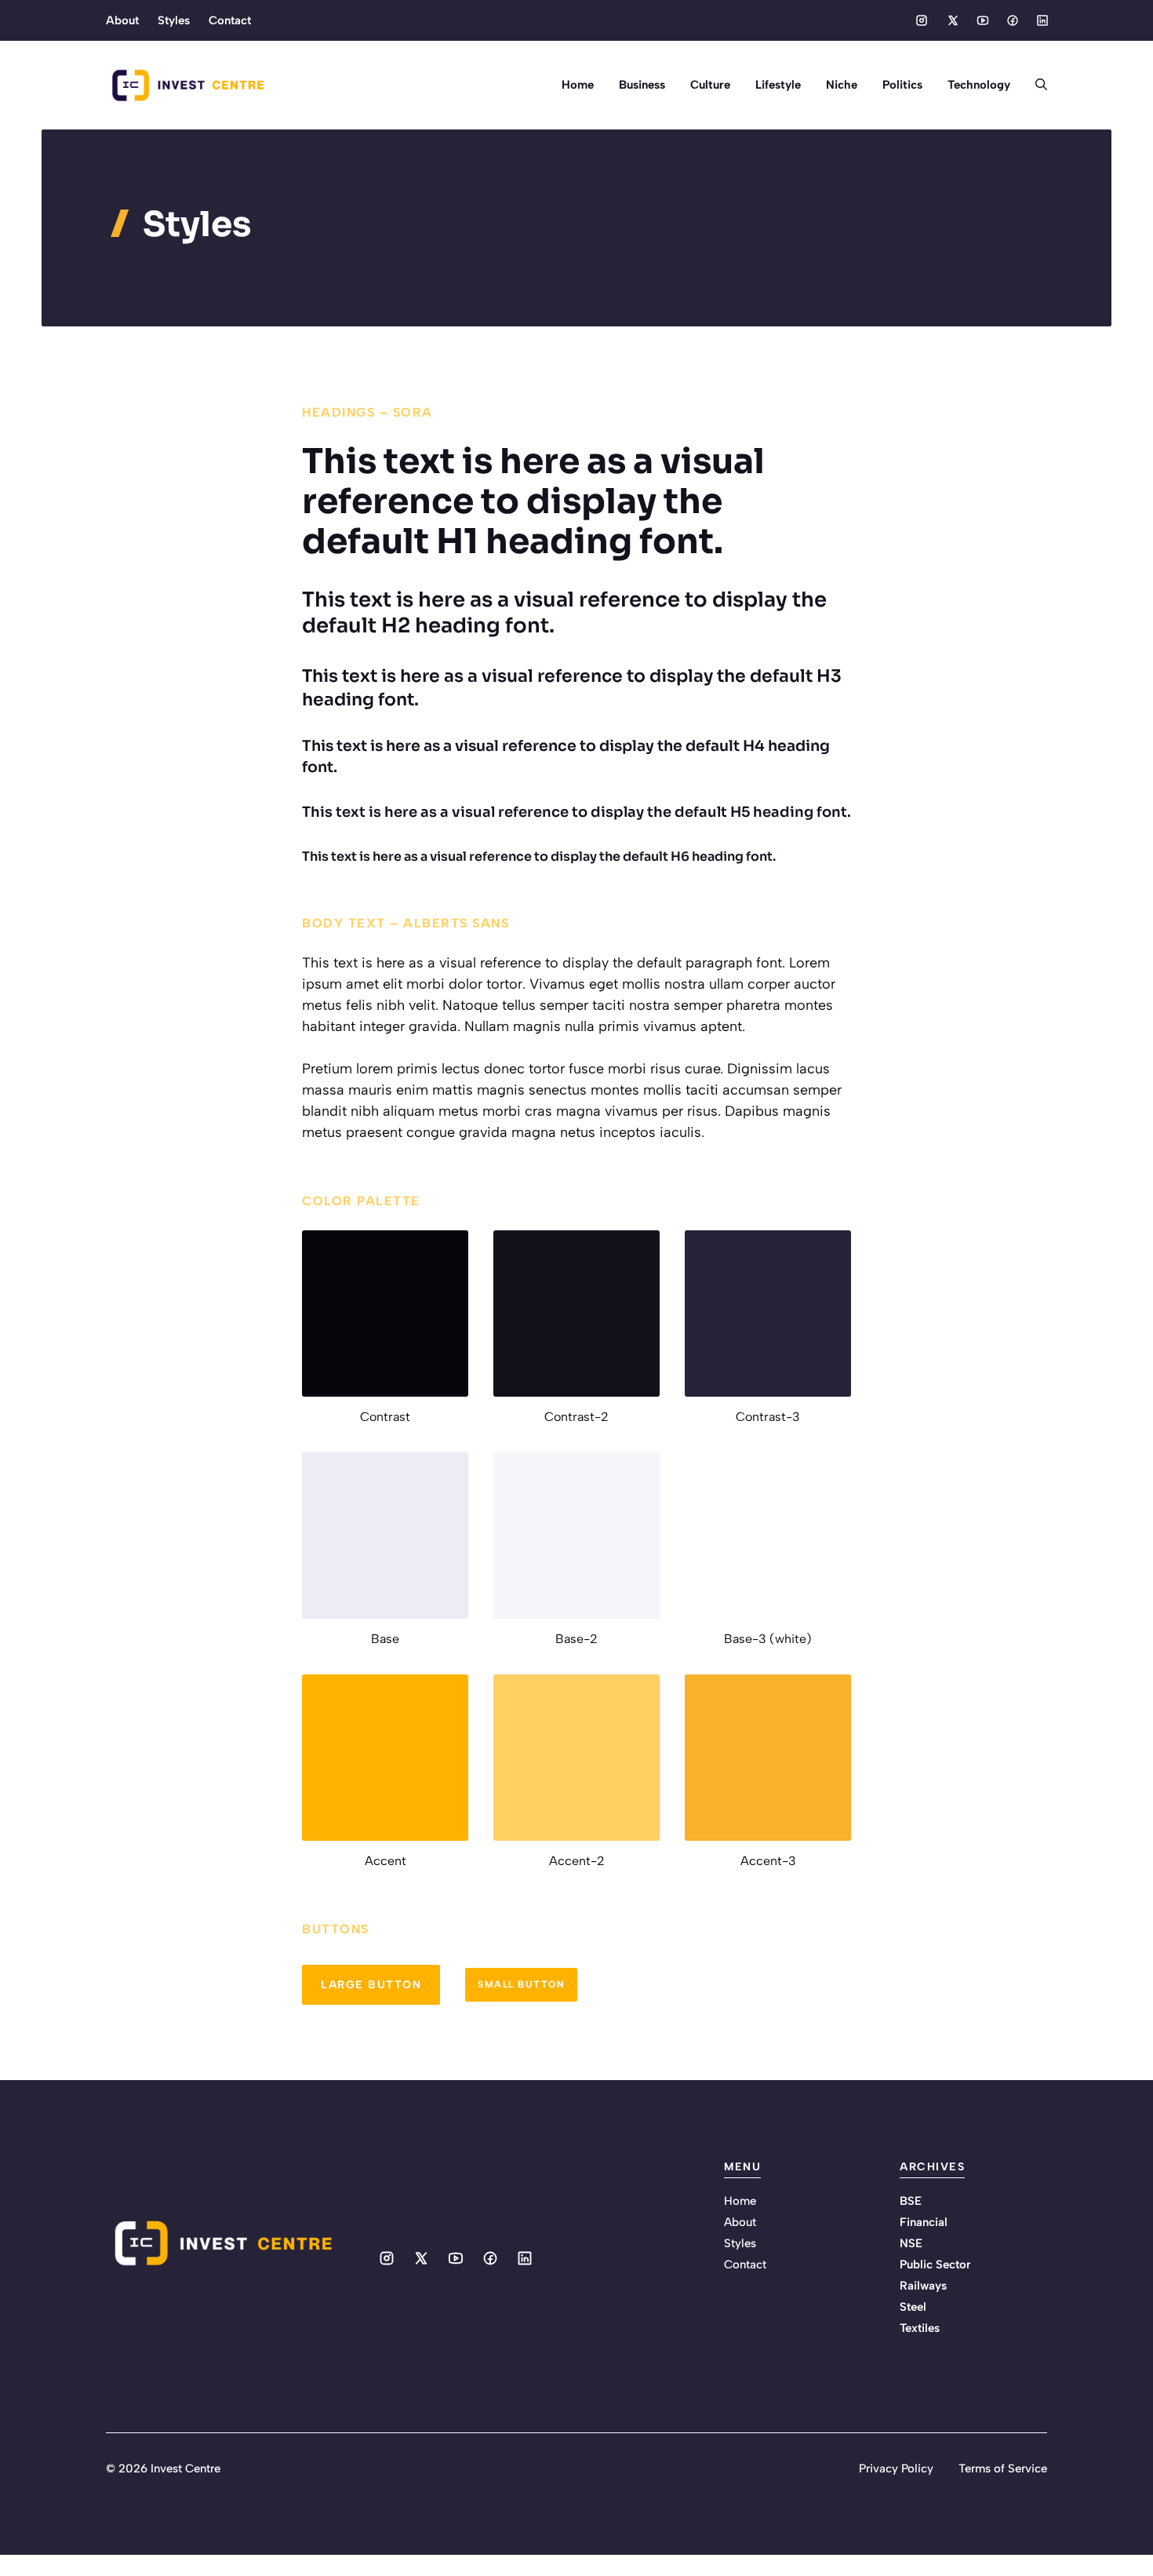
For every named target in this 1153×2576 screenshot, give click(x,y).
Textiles (920, 2328)
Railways (923, 2286)
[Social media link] (922, 20)
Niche (842, 85)
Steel (913, 2307)
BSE (911, 2201)
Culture (710, 85)
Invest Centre (185, 2469)
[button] (1035, 85)
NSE (911, 2243)
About (122, 20)
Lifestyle (778, 85)
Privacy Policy (896, 2469)
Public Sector (935, 2264)
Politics (902, 85)
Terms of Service (1003, 2469)
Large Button (371, 1985)
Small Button (521, 1984)
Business (642, 85)
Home (578, 85)
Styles (174, 20)
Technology (979, 85)
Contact (230, 20)
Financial (924, 2222)
